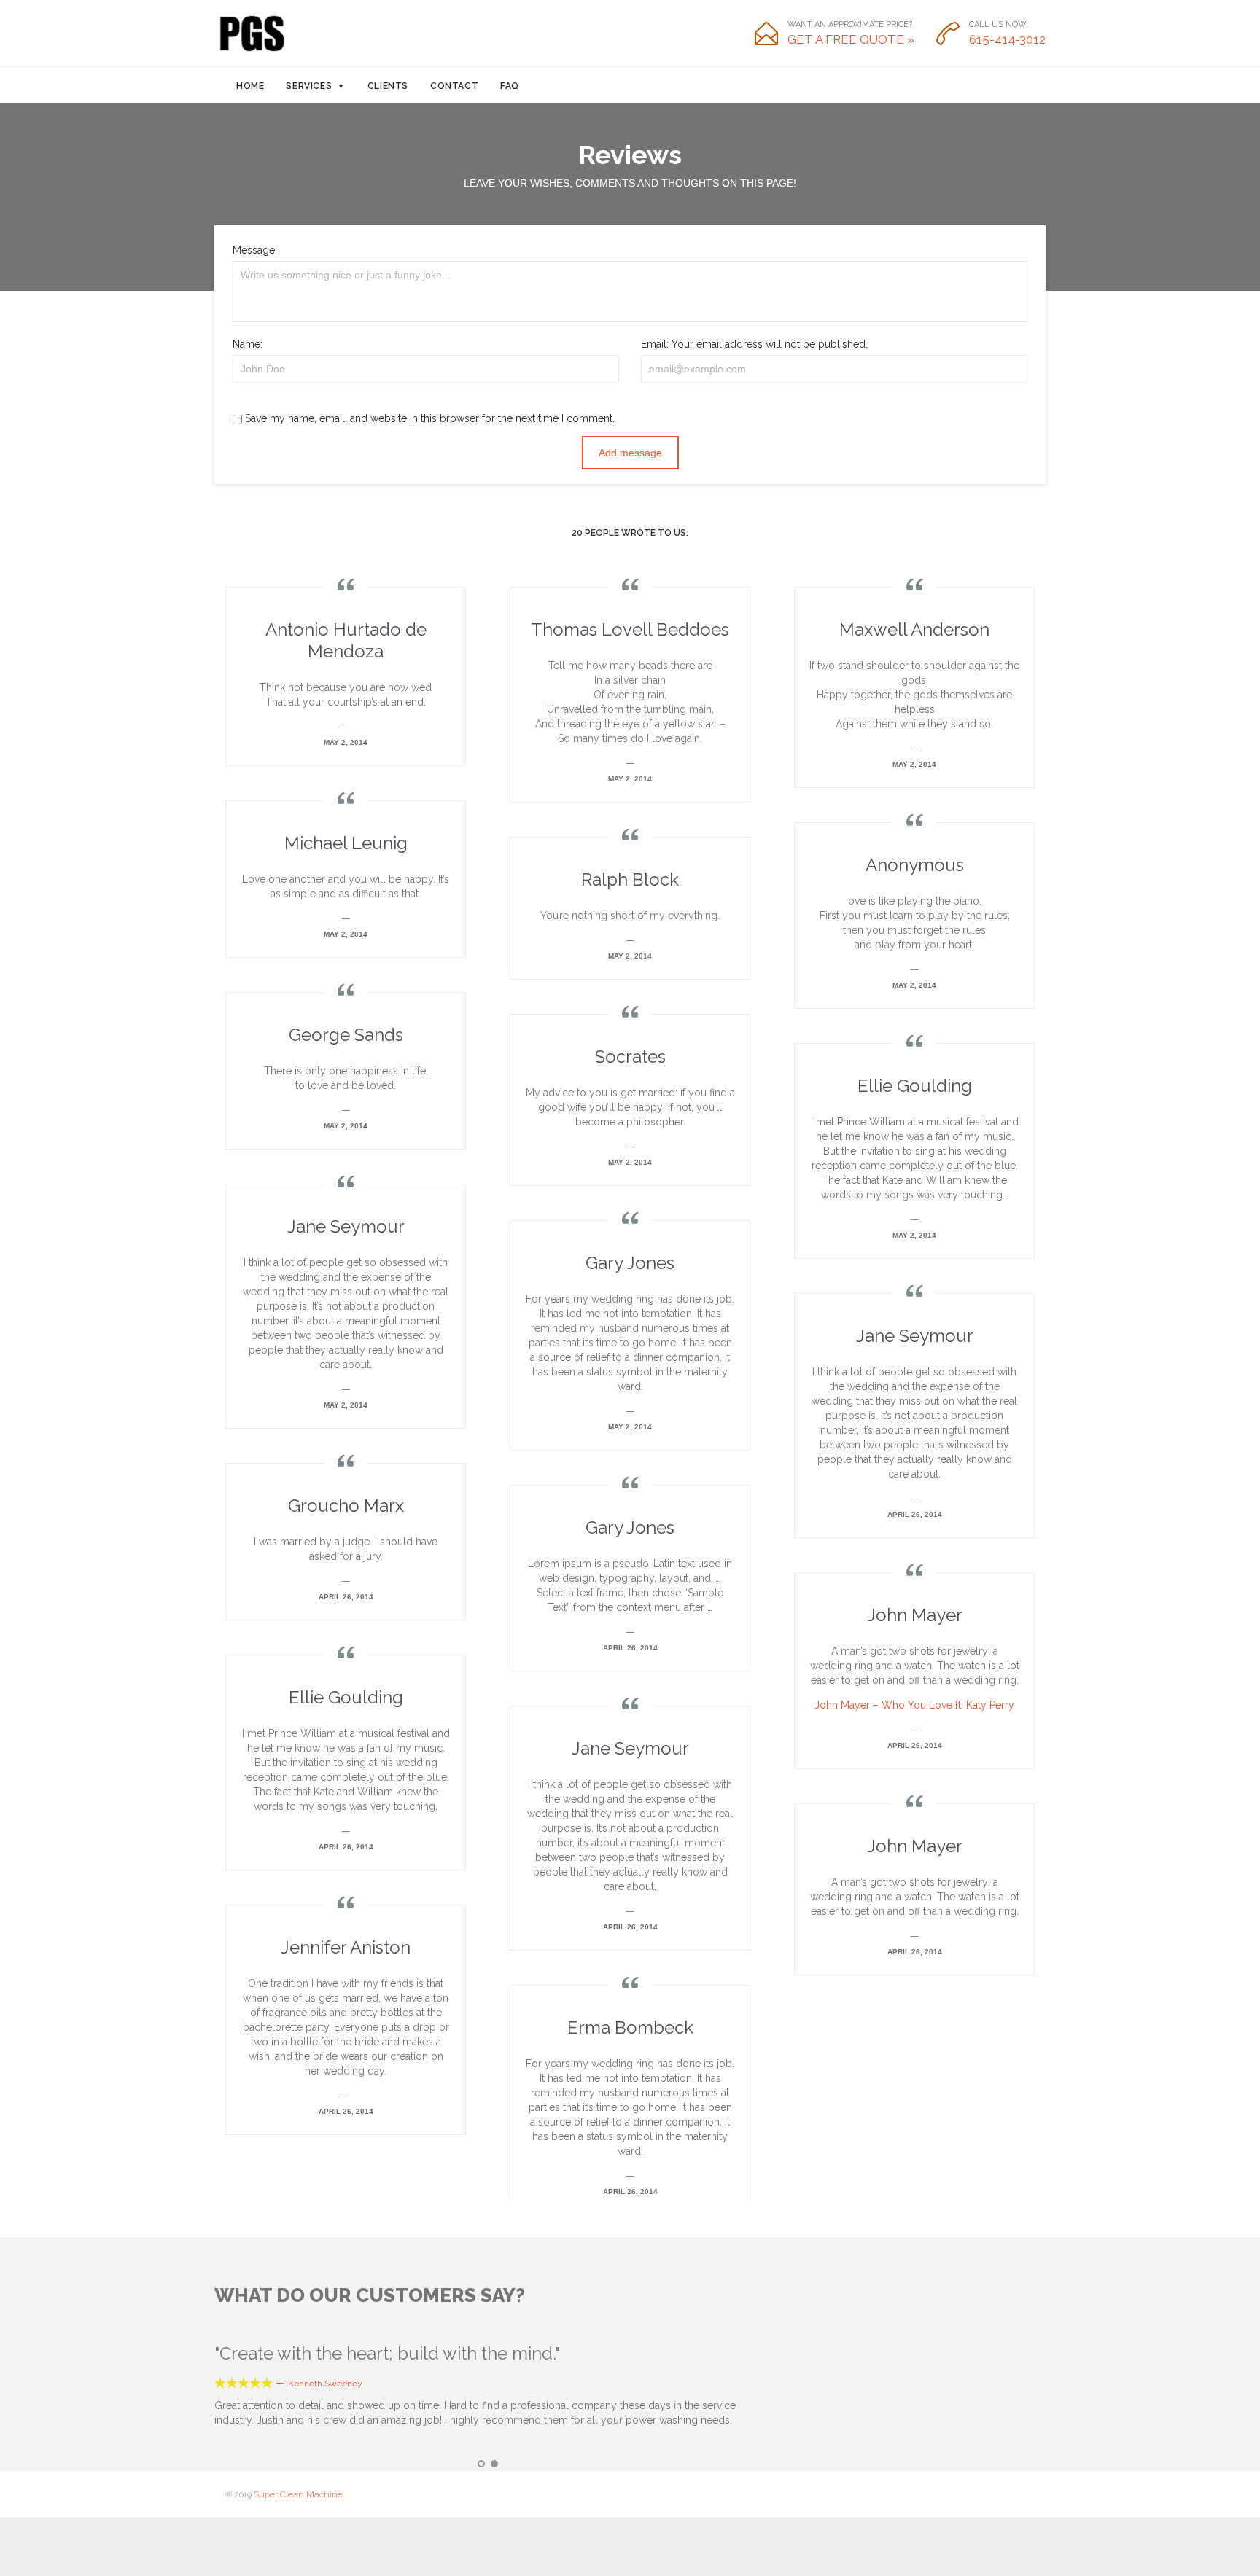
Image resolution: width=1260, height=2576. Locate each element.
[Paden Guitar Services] (251, 34)
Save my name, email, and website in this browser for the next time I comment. (428, 418)
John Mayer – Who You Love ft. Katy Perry (914, 1705)
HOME (250, 86)
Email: (655, 344)
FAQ (510, 86)
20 (630, 533)
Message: (255, 250)
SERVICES (309, 86)
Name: (248, 344)
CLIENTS (388, 86)
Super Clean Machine (298, 2494)
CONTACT (454, 86)
